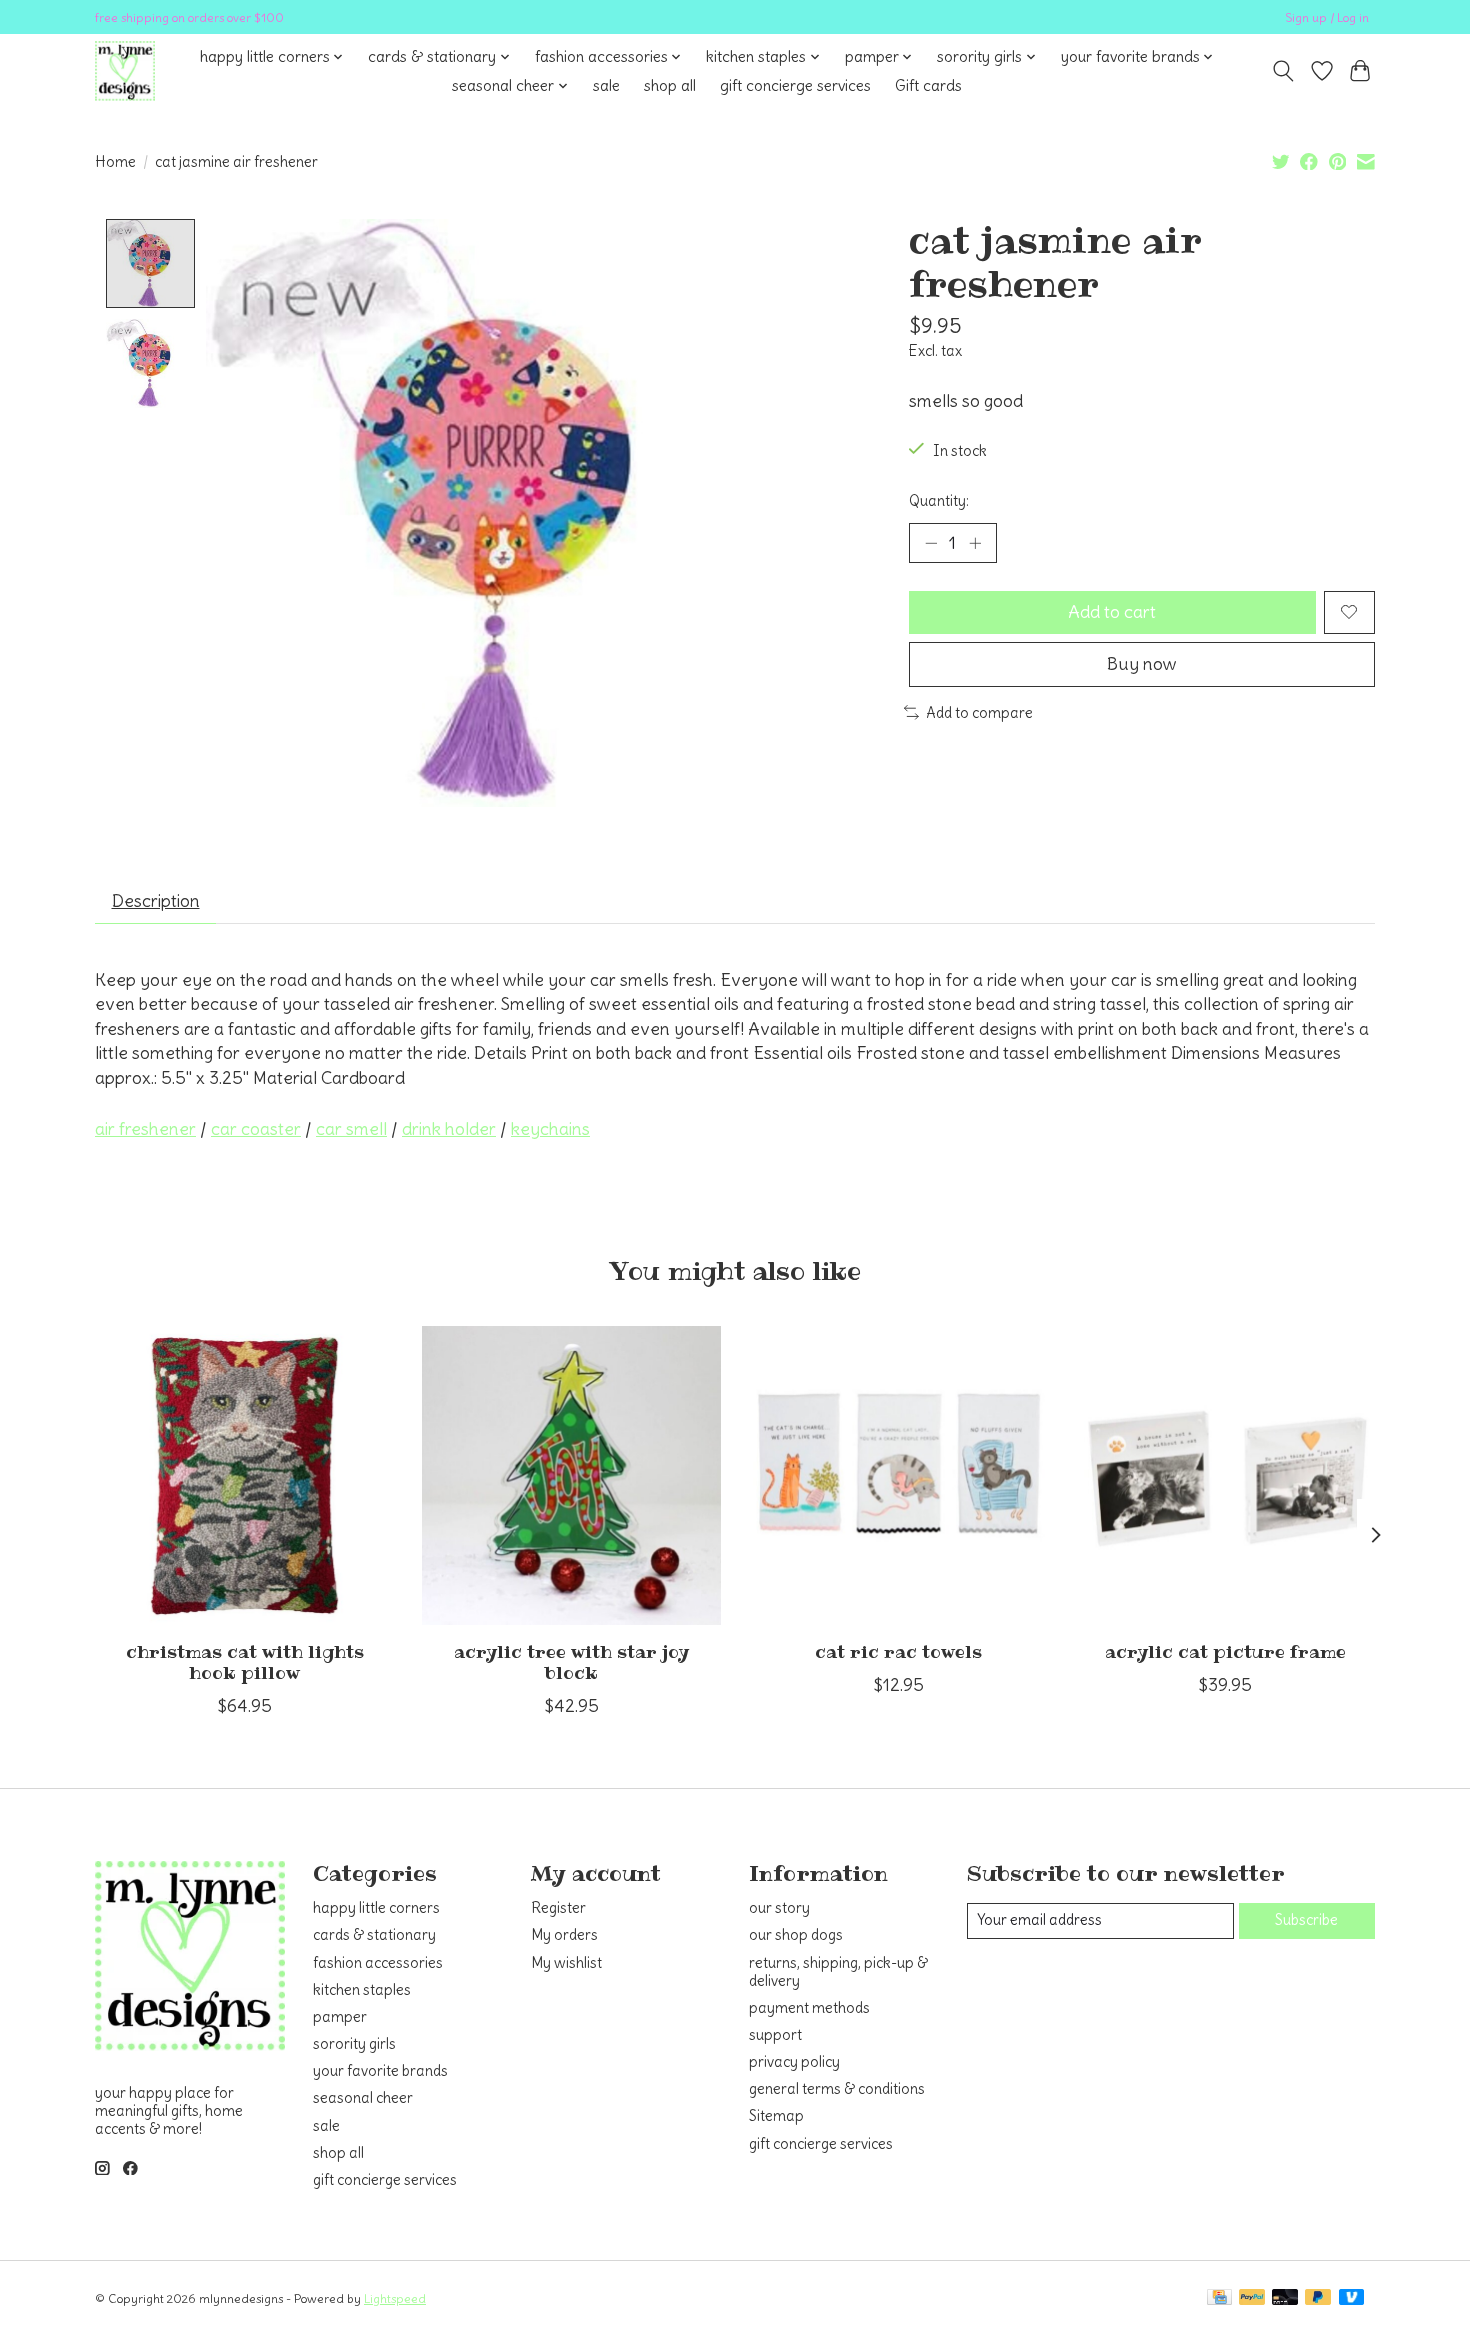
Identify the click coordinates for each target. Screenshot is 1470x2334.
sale (606, 85)
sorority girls (354, 2044)
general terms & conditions (837, 2089)
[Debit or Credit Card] (1285, 2298)
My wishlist (566, 1963)
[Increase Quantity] (975, 543)
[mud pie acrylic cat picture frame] (1225, 1475)
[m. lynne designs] (125, 71)
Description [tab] (156, 901)
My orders (564, 1935)
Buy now (1142, 664)
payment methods (809, 2008)
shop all (670, 85)
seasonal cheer (363, 2098)
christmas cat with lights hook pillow (245, 1662)
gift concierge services (795, 85)
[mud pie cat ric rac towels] (898, 1475)
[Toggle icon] (1283, 71)
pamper (340, 2017)
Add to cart (1112, 612)
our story (779, 1908)
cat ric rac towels (898, 1652)
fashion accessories (378, 1963)
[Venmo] (1352, 2298)
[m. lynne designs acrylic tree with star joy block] (571, 1475)
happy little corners (376, 1908)
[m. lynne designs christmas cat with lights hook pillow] (244, 1475)
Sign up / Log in (1327, 17)
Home (115, 162)
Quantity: (939, 501)
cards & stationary (374, 1935)
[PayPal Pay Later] (1318, 2298)
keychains (550, 1129)
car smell (351, 1129)
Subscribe (1306, 1920)
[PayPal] (1252, 2298)
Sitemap (776, 2116)
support (775, 2035)
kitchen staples (362, 1990)
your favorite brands (380, 2071)
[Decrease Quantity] (931, 543)
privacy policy (794, 2062)
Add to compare (979, 713)
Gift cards (928, 85)
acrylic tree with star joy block (571, 1662)
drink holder (449, 1129)
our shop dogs (796, 1935)
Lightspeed (395, 2298)
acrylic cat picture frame (1225, 1652)
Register (558, 1908)
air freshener (145, 1129)
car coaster (256, 1129)
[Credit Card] (1219, 2298)
